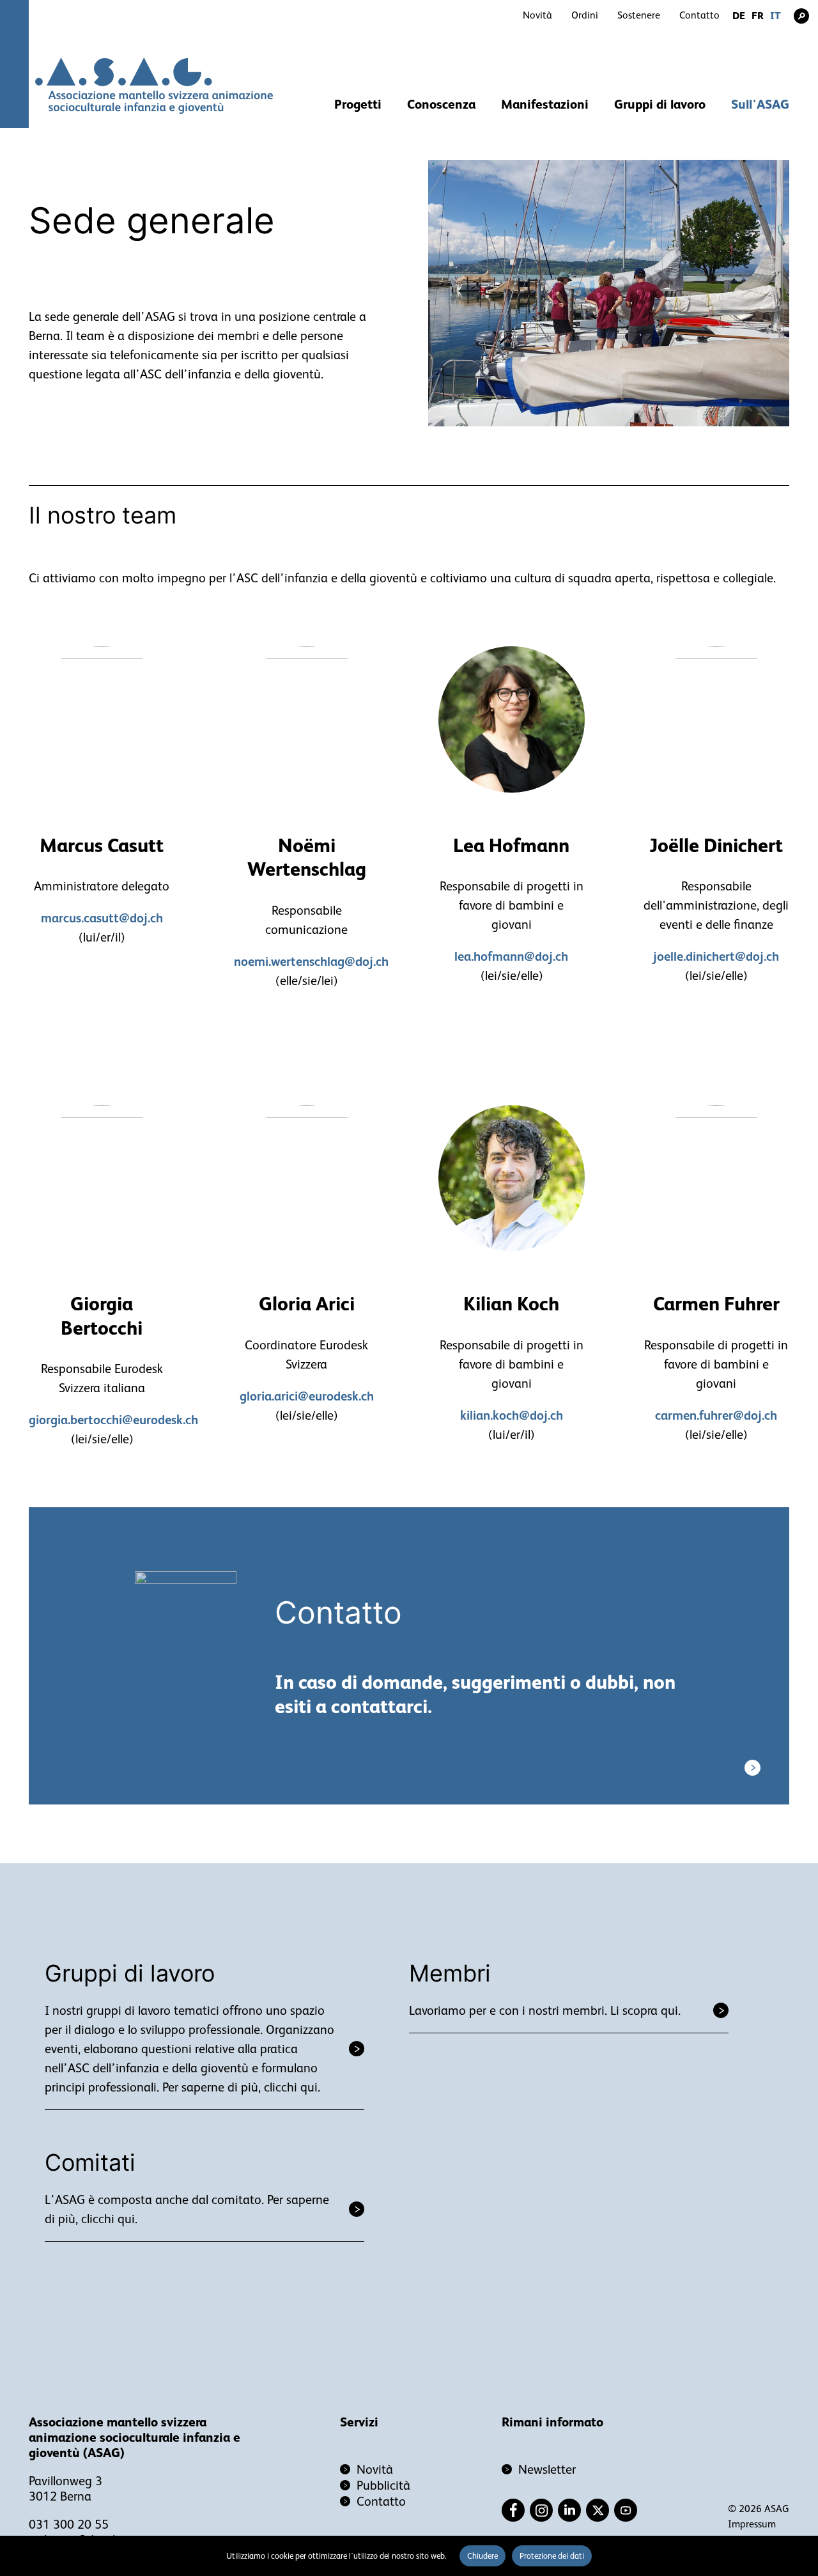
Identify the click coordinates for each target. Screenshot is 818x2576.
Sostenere (639, 15)
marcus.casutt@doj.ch (102, 918)
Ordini (585, 15)
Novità (537, 15)
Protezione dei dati (552, 2556)
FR (758, 16)
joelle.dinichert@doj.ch (716, 956)
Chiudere (482, 2556)
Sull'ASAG (760, 104)
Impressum (752, 2524)
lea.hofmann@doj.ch (511, 956)
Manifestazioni (545, 104)
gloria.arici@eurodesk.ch (307, 1396)
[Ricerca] (801, 16)
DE (739, 16)
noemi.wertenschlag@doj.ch (311, 961)
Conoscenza (441, 104)
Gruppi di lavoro (660, 104)
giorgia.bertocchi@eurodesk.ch (113, 1420)
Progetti (358, 104)
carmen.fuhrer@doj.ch (716, 1415)
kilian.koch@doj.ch (512, 1415)
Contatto (699, 15)
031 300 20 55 (69, 2524)
